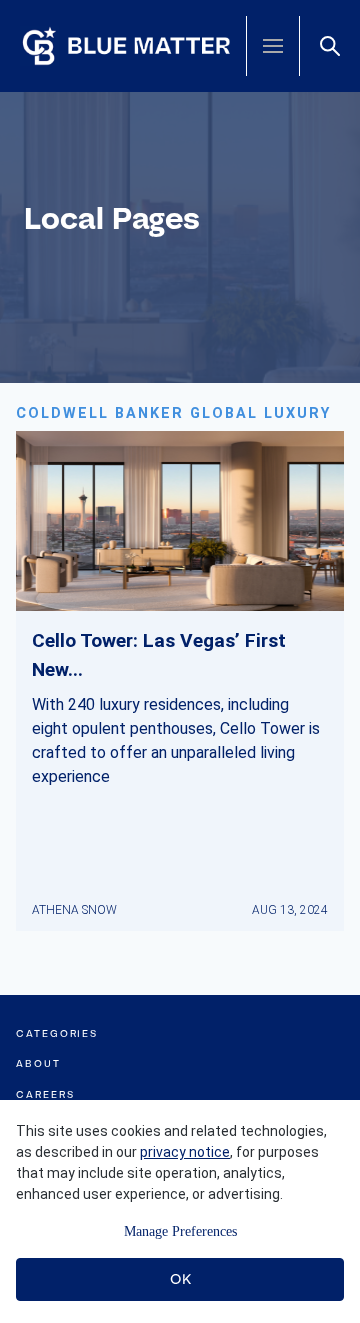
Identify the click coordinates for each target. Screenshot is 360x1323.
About (38, 1063)
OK (180, 1279)
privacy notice (185, 1152)
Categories (57, 1033)
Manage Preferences (180, 1231)
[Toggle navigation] (273, 46)
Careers (45, 1094)
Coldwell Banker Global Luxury (173, 413)
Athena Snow (74, 910)
